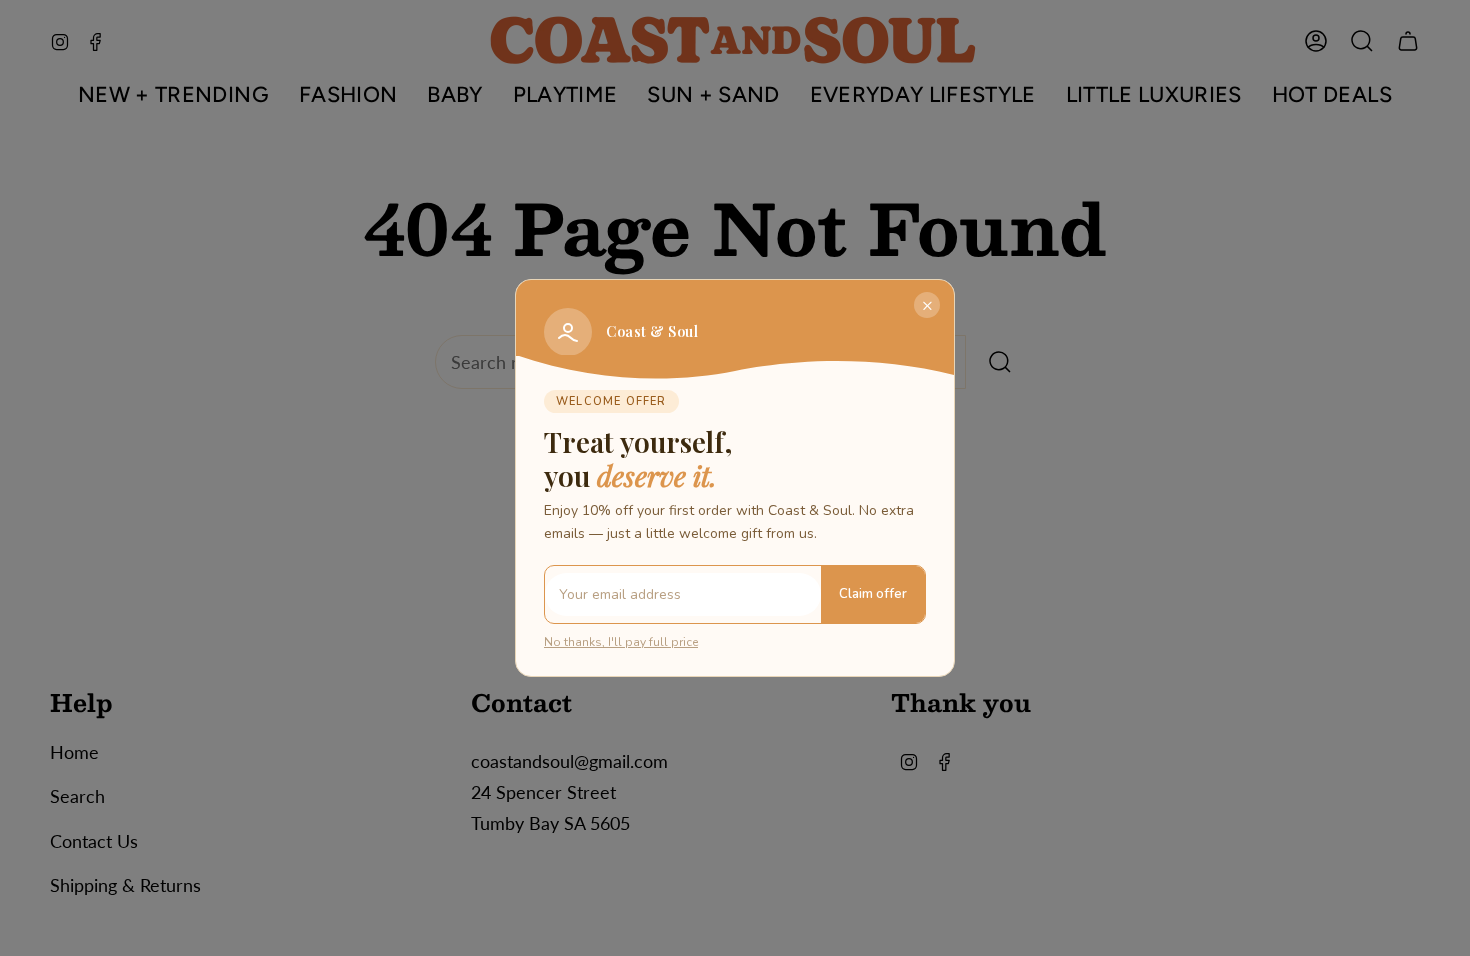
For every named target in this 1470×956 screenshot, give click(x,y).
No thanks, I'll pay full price (621, 642)
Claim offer (873, 594)
